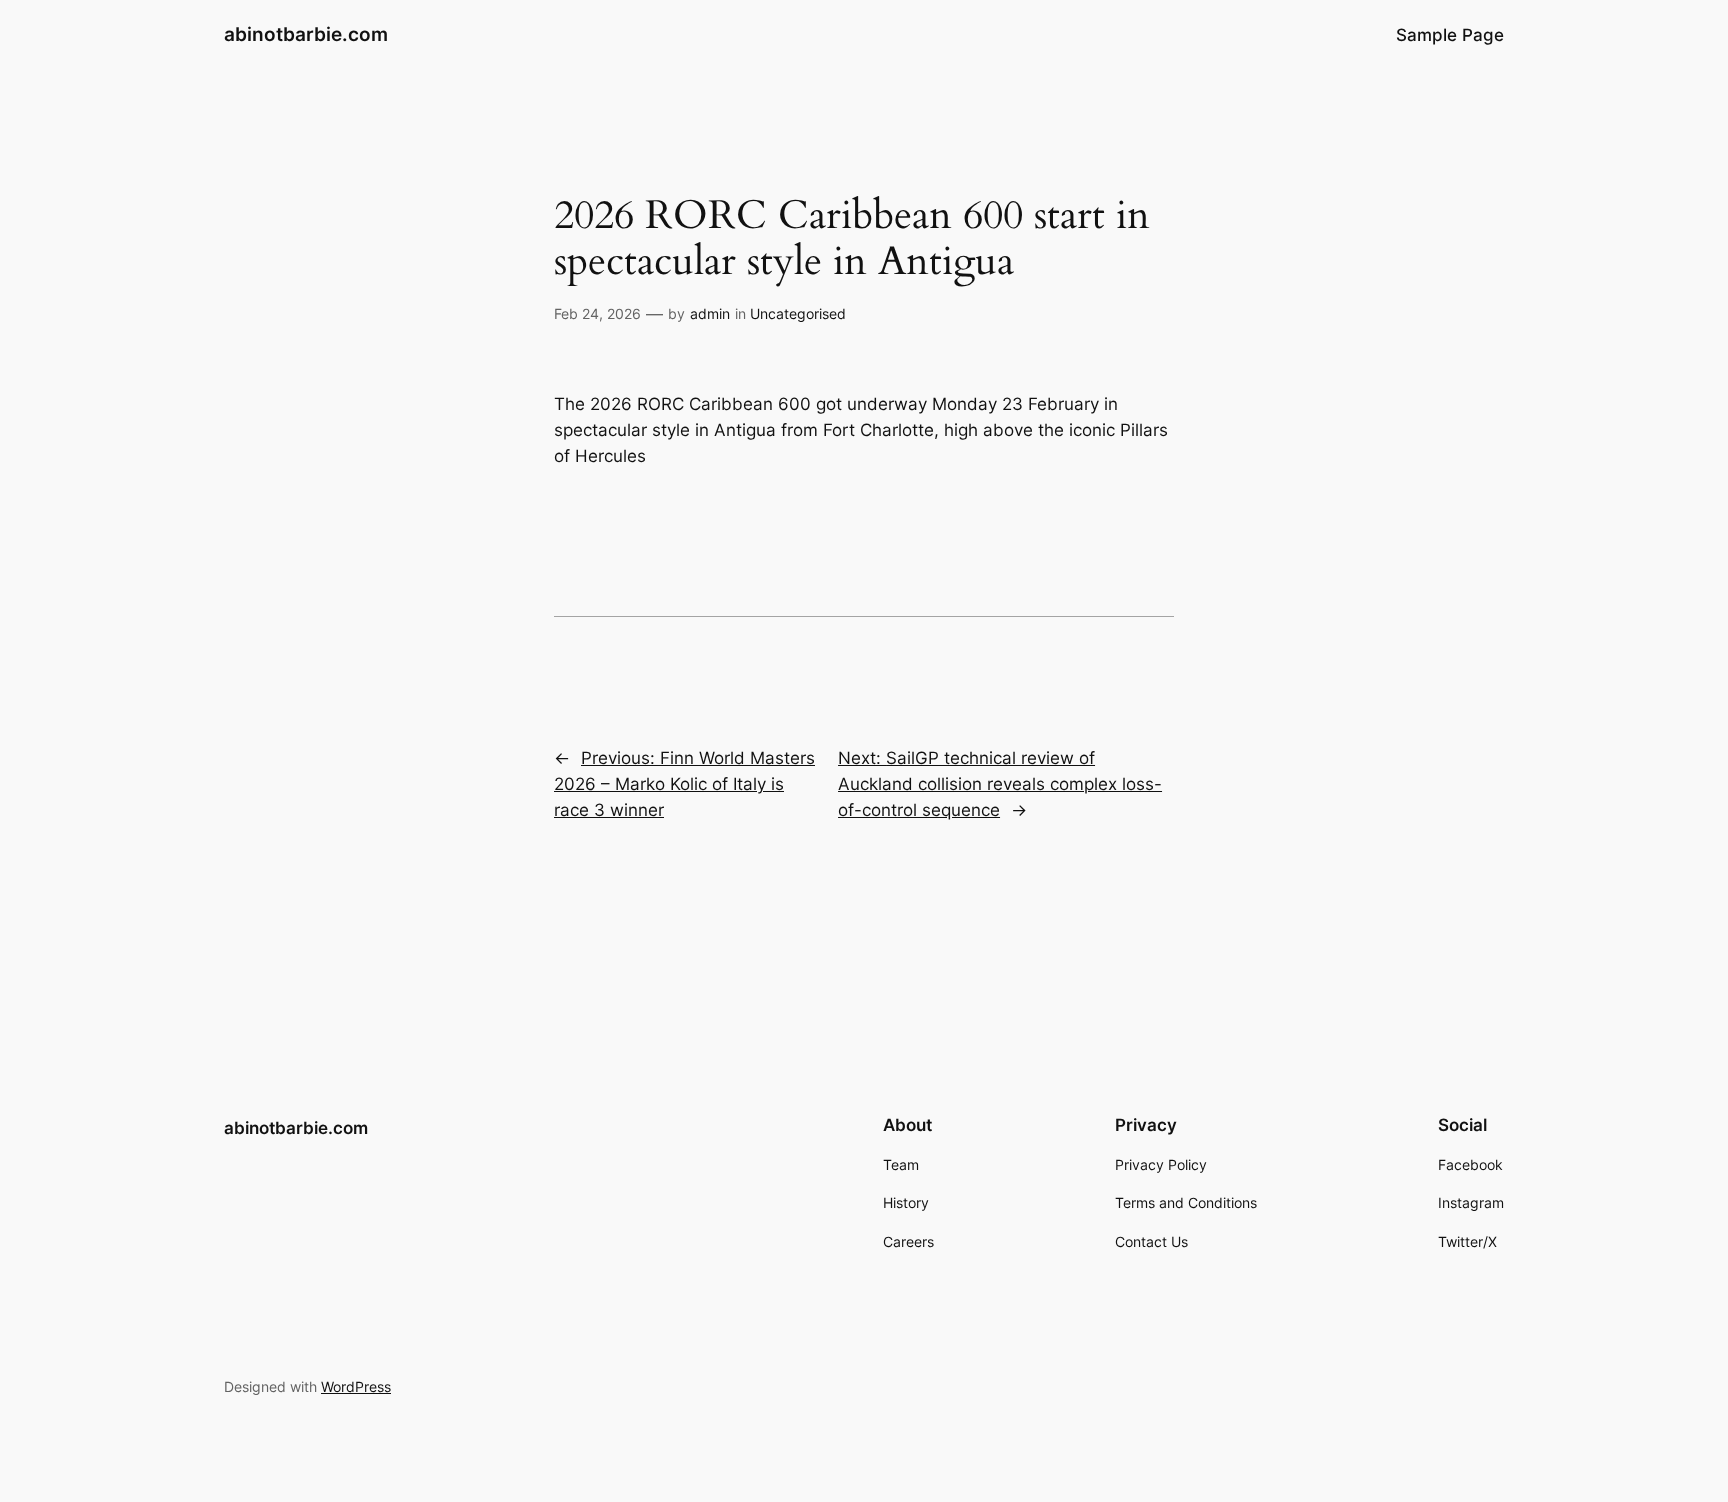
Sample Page (1450, 35)
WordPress (356, 1386)
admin (710, 313)
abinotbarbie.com (306, 34)
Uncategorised (798, 313)
